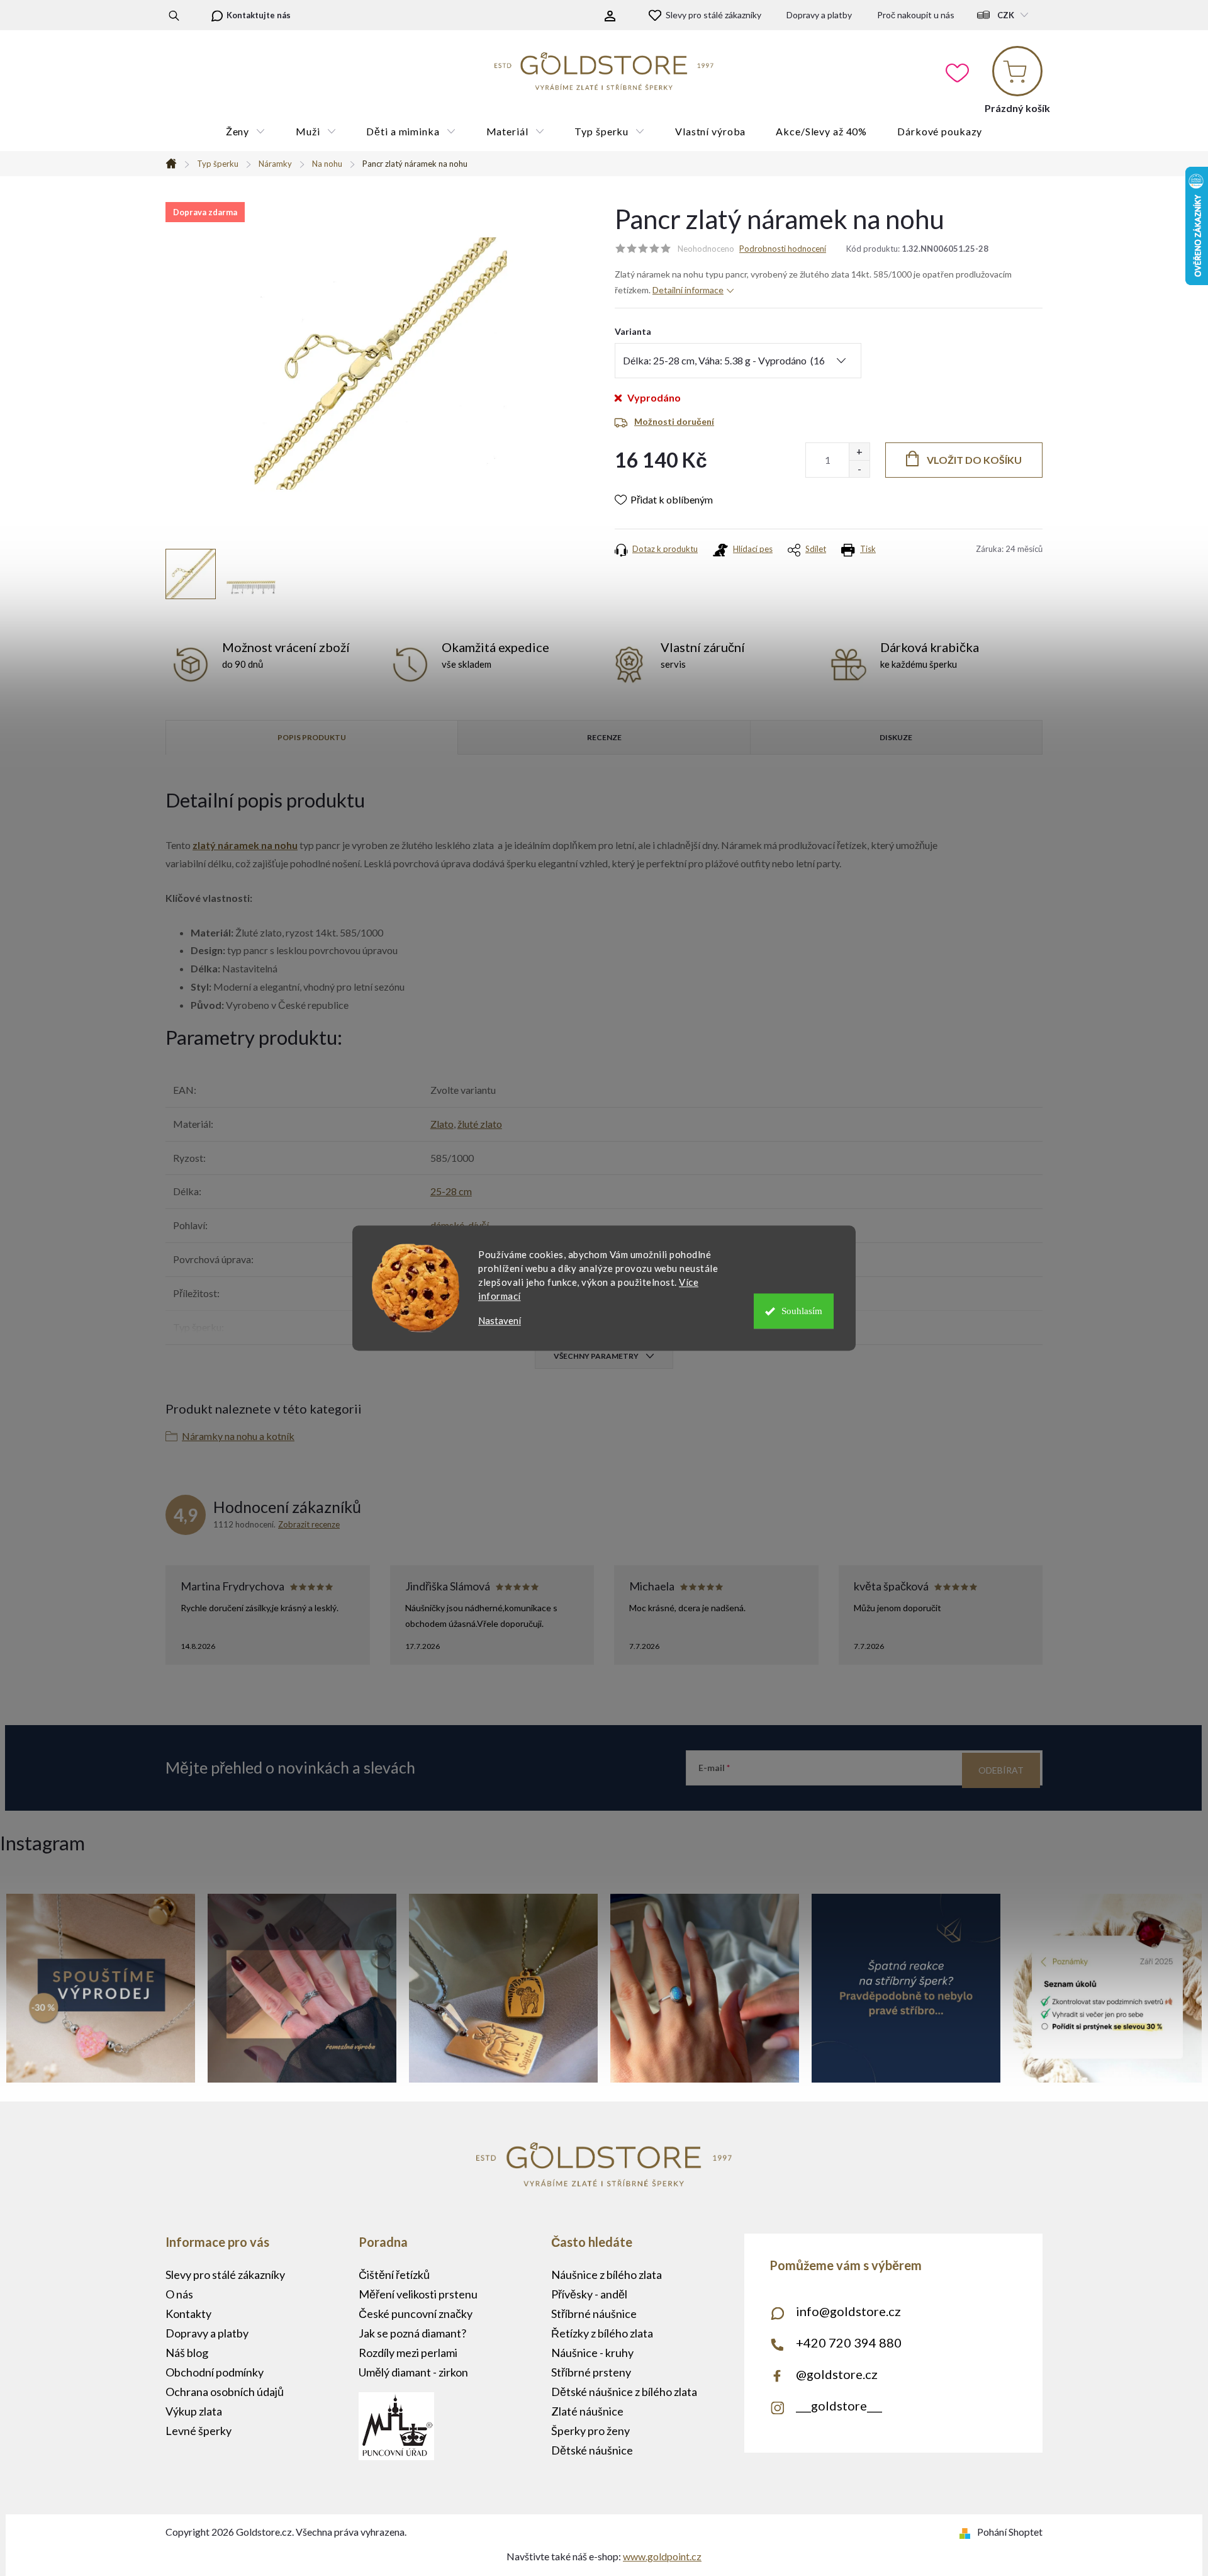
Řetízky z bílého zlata (602, 2333)
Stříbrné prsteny (591, 2372)
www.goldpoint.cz (662, 2556)
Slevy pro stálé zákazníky (713, 15)
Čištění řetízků (394, 2275)
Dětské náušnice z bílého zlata (624, 2392)
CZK (1006, 15)
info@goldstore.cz (848, 2311)
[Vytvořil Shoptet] (967, 2532)
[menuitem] (246, 132)
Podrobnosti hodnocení (783, 249)
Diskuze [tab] (896, 737)
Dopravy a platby (819, 15)
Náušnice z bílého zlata (607, 2275)
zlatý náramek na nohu (245, 845)
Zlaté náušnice (587, 2411)
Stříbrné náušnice (594, 2314)
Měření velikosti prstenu (418, 2294)
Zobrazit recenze (309, 1524)
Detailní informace (688, 290)
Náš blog (187, 2353)
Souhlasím (802, 1311)
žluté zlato (480, 1124)
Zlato (442, 1124)
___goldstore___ (839, 2405)
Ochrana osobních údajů (225, 2392)
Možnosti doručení (674, 421)
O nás (179, 2294)
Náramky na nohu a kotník (238, 1436)
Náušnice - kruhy (592, 2353)
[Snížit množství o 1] (859, 469)
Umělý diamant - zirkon (413, 2372)
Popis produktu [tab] (312, 737)
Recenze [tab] (604, 737)
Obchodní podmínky (215, 2372)
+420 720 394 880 (849, 2343)
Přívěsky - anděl (589, 2294)
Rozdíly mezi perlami (408, 2353)
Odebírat (1001, 1770)
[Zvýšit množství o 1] (859, 452)
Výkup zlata (194, 2411)
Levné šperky (199, 2431)
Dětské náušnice (592, 2450)
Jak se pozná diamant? (412, 2333)
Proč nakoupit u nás (916, 15)
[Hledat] (174, 15)
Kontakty (188, 2314)
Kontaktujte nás (259, 15)
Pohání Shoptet (1010, 2532)
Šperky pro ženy (590, 2431)
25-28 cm (451, 1191)
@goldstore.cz (837, 2374)
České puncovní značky (416, 2314)
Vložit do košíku (974, 460)
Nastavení (500, 1321)
